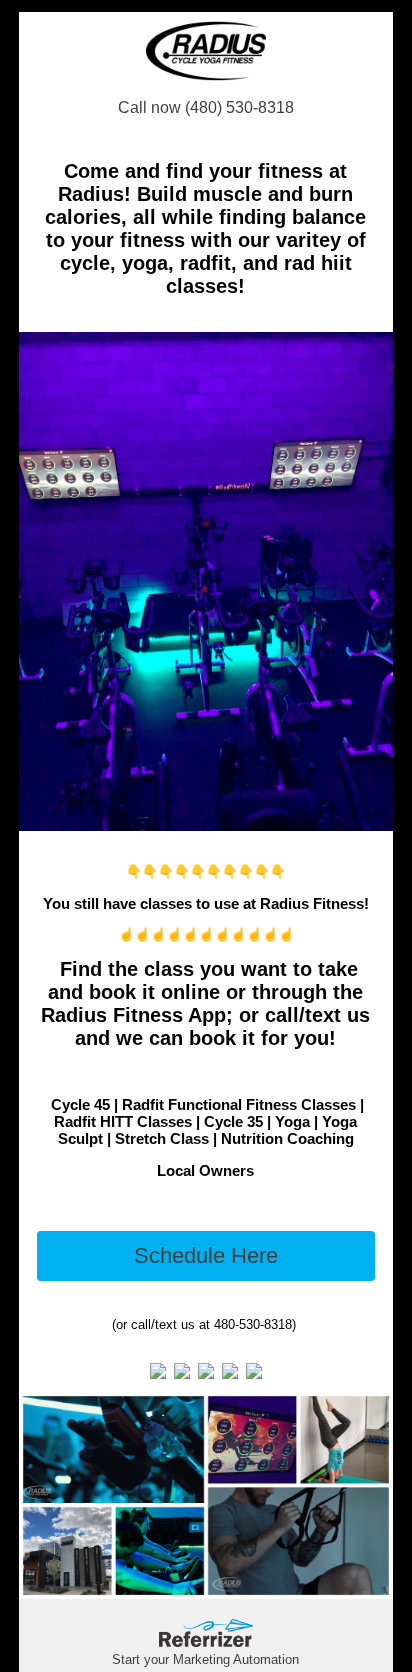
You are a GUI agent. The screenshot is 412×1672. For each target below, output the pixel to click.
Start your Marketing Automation (205, 1659)
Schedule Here (206, 1255)
